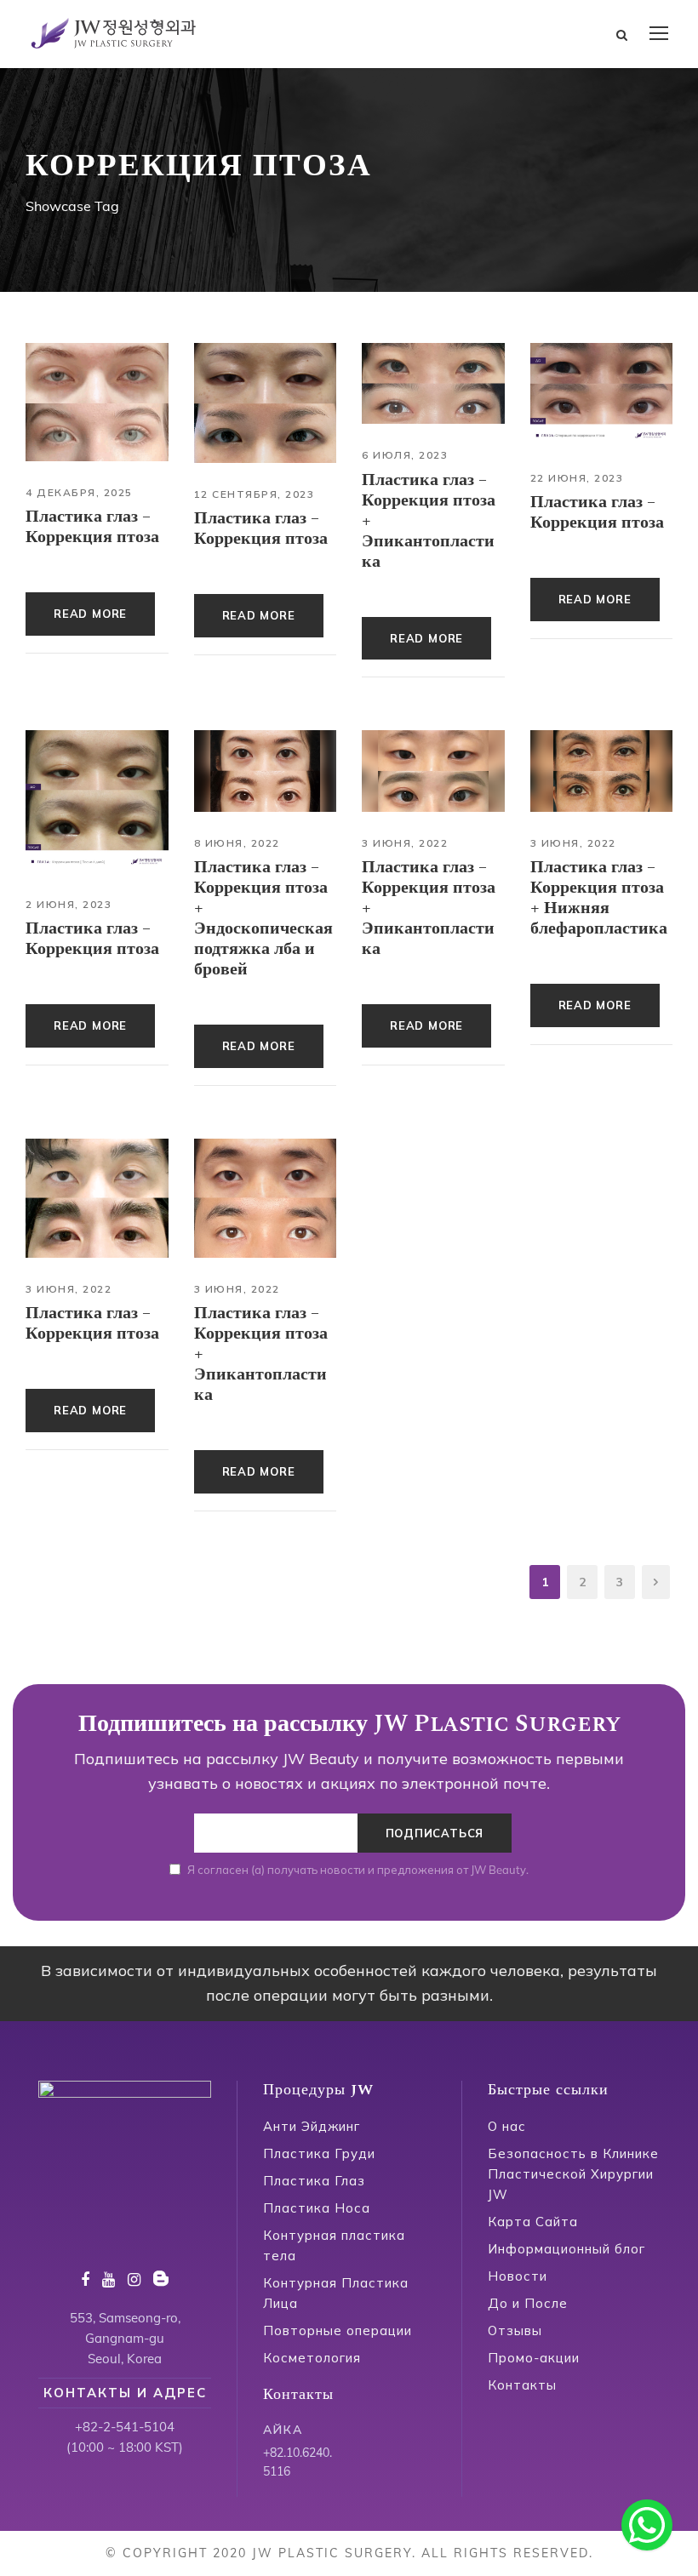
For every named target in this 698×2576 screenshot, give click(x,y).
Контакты (522, 2385)
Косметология (312, 2358)
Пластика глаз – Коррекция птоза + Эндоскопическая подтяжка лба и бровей (263, 918)
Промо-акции (534, 2358)
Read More (90, 614)
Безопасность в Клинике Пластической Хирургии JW (573, 2174)
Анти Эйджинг (312, 2126)
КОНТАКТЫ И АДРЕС (125, 2393)
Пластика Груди (319, 2153)
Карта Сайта (533, 2222)
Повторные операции (338, 2330)
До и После (528, 2303)
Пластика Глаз (314, 2181)
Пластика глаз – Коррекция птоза (92, 527)
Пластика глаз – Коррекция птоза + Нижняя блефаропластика (599, 898)
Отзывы (515, 2330)
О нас (507, 2126)
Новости (518, 2276)
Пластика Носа (317, 2208)
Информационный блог (566, 2249)
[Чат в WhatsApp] (647, 2525)
